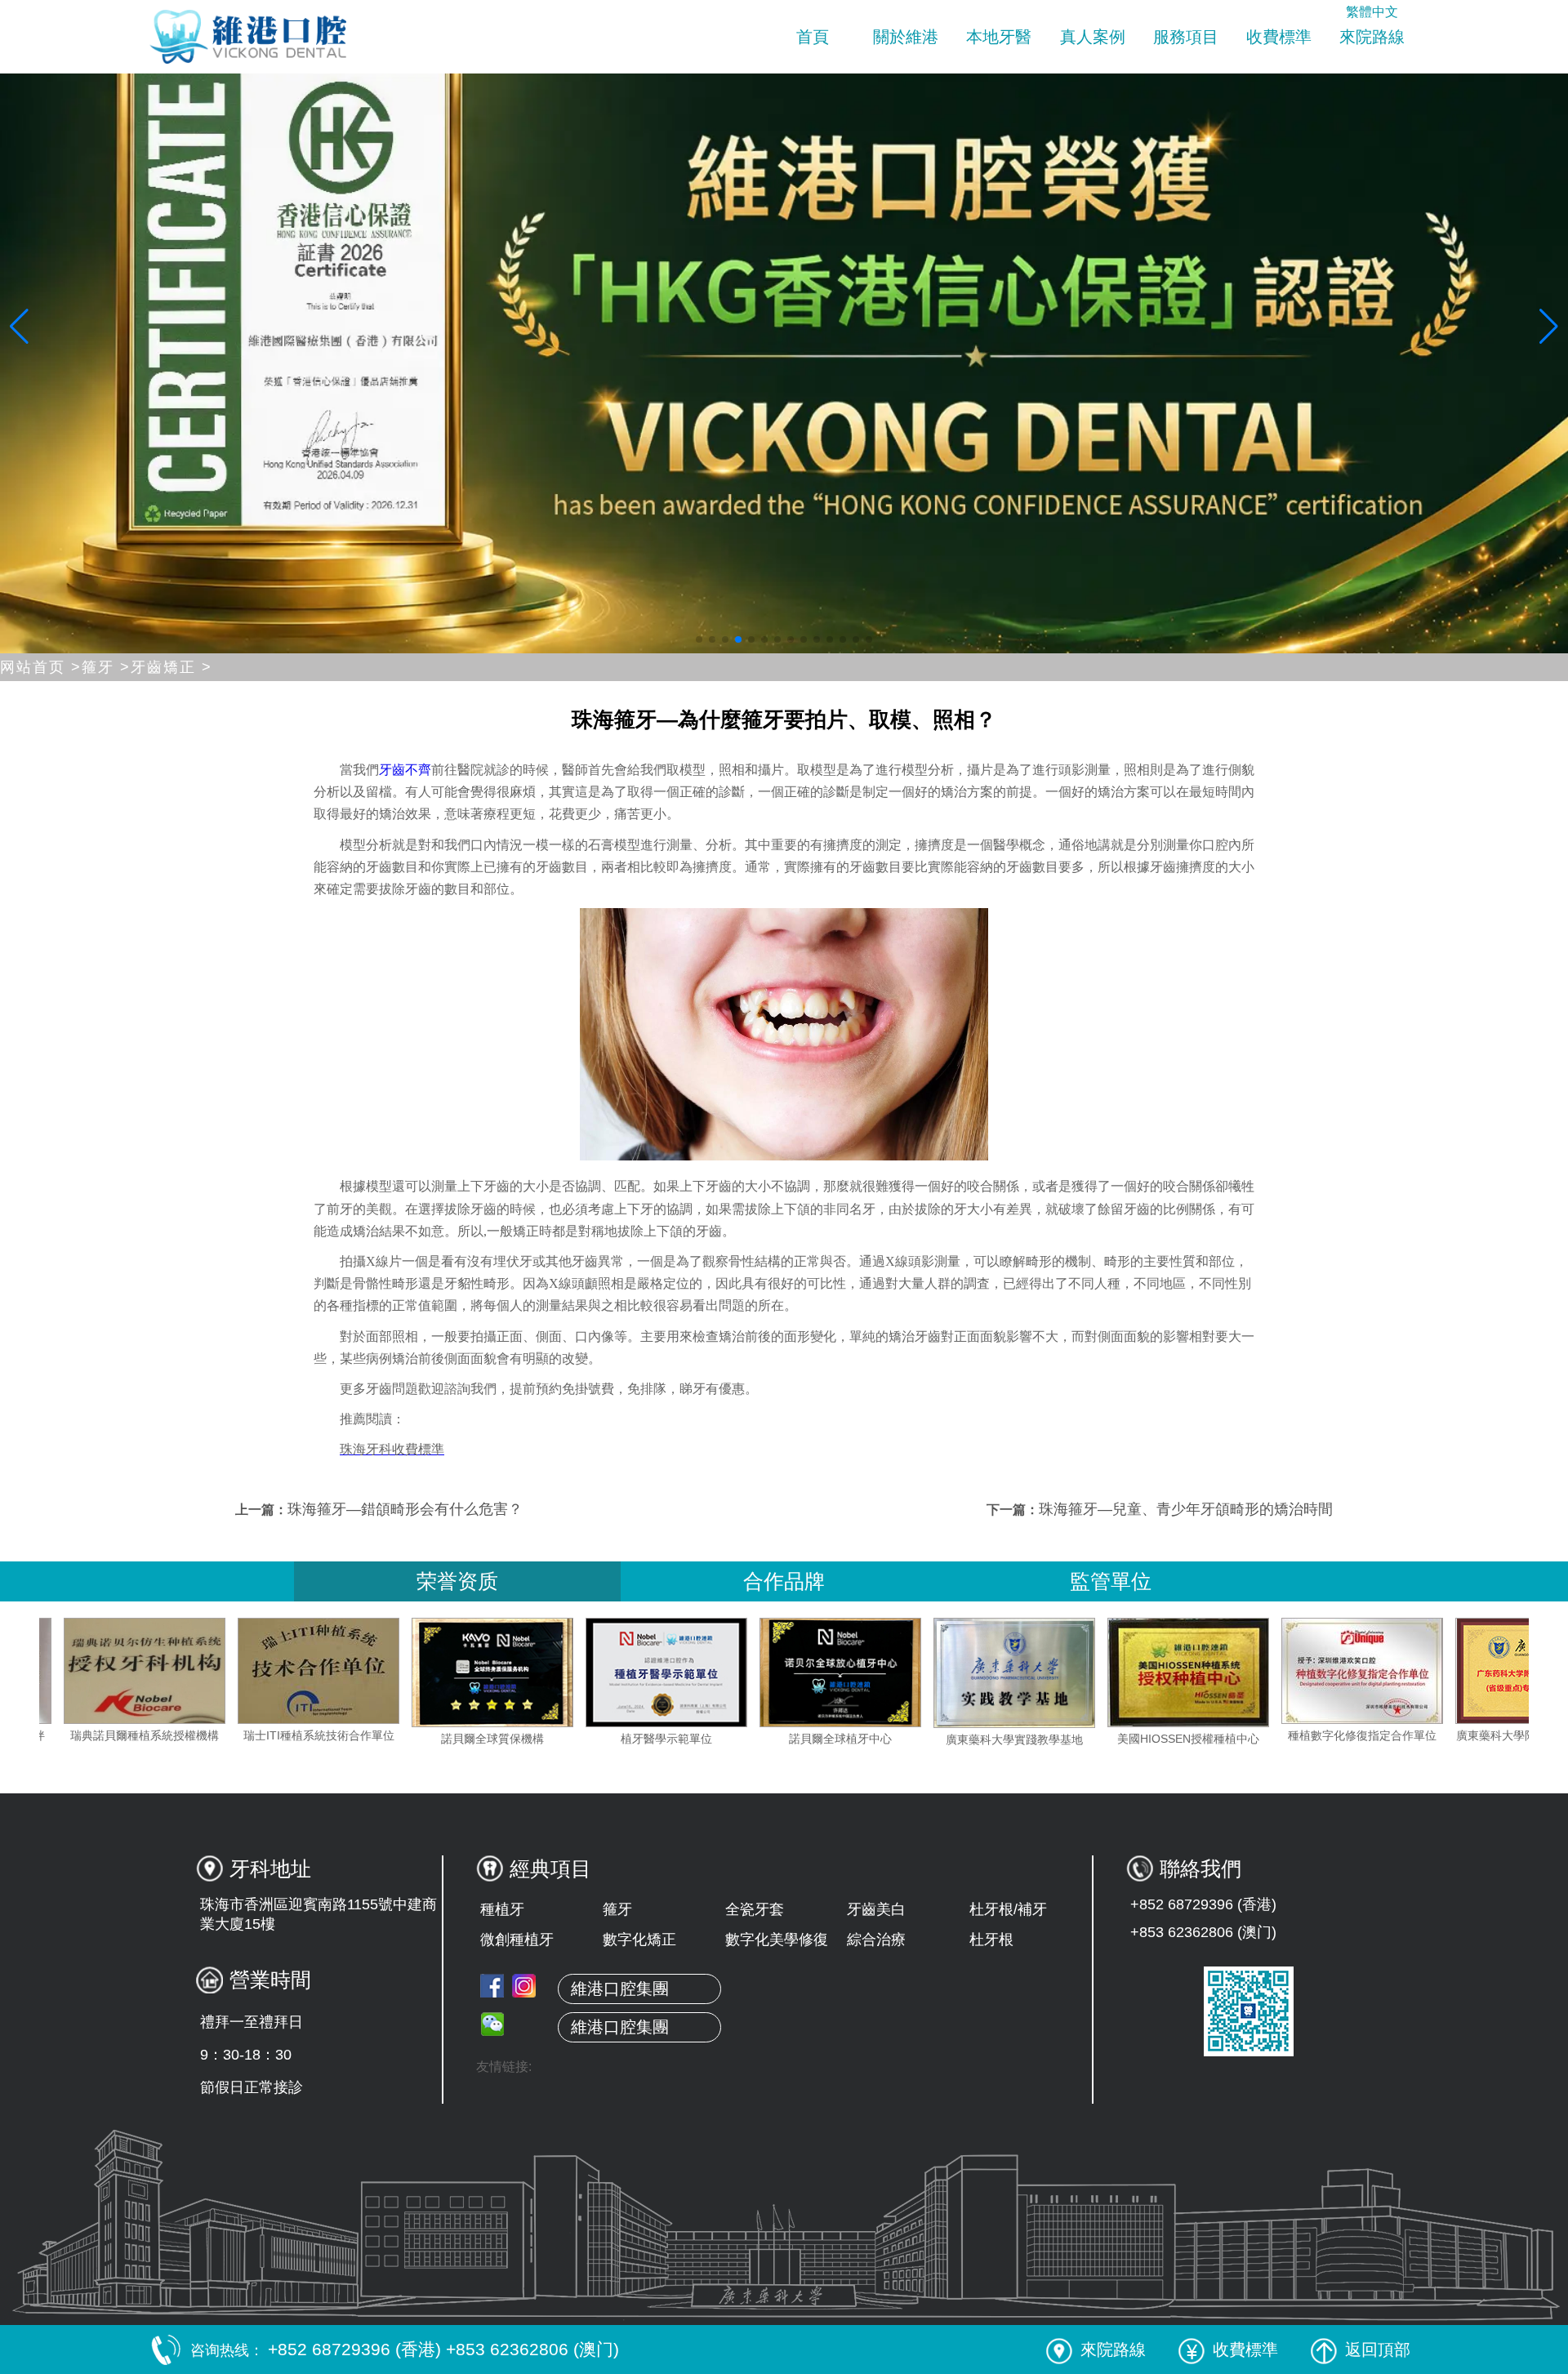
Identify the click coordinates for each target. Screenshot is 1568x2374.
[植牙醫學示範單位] (808, 1672)
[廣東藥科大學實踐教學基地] (1156, 1673)
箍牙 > (106, 667)
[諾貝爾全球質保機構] (635, 1672)
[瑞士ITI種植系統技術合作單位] (461, 1671)
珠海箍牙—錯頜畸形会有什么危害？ (405, 1509)
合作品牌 (784, 1581)
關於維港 (906, 37)
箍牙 (617, 1909)
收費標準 (1279, 37)
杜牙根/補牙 (1008, 1909)
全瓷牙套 (755, 1909)
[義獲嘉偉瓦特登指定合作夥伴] (113, 1671)
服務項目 (1186, 37)
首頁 (813, 37)
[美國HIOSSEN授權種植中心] (1330, 1673)
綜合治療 (876, 1940)
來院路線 (1372, 37)
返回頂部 (1378, 2350)
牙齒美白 (876, 1909)
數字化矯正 (639, 1940)
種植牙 (502, 1909)
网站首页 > (41, 667)
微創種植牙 (517, 1940)
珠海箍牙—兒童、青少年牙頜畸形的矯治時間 (1186, 1509)
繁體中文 (1372, 12)
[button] (699, 639)
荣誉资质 (457, 1581)
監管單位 (1111, 1581)
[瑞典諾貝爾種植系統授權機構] (287, 1671)
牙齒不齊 (405, 770)
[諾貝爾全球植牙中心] (982, 1672)
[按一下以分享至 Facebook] (492, 1986)
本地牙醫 (999, 37)
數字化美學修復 (777, 1940)
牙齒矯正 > (171, 667)
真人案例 (1093, 37)
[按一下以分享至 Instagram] (524, 1986)
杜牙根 (991, 1940)
